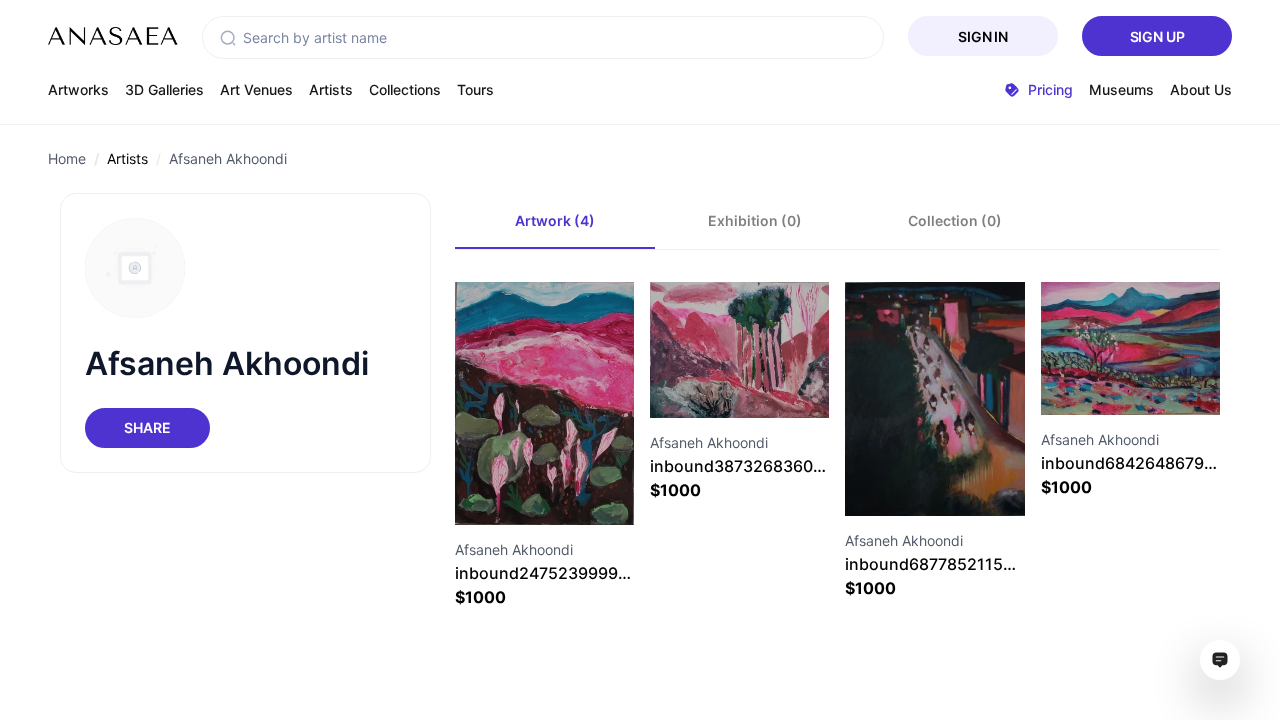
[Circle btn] (508, 489)
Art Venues (256, 89)
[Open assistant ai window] (1220, 660)
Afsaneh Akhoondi (228, 158)
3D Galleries (164, 89)
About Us (1201, 89)
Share (147, 427)
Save (566, 488)
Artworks (78, 89)
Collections (405, 89)
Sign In (983, 36)
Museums (1121, 89)
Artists (331, 89)
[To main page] (113, 36)
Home (67, 158)
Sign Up (1157, 36)
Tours (475, 89)
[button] (228, 38)
